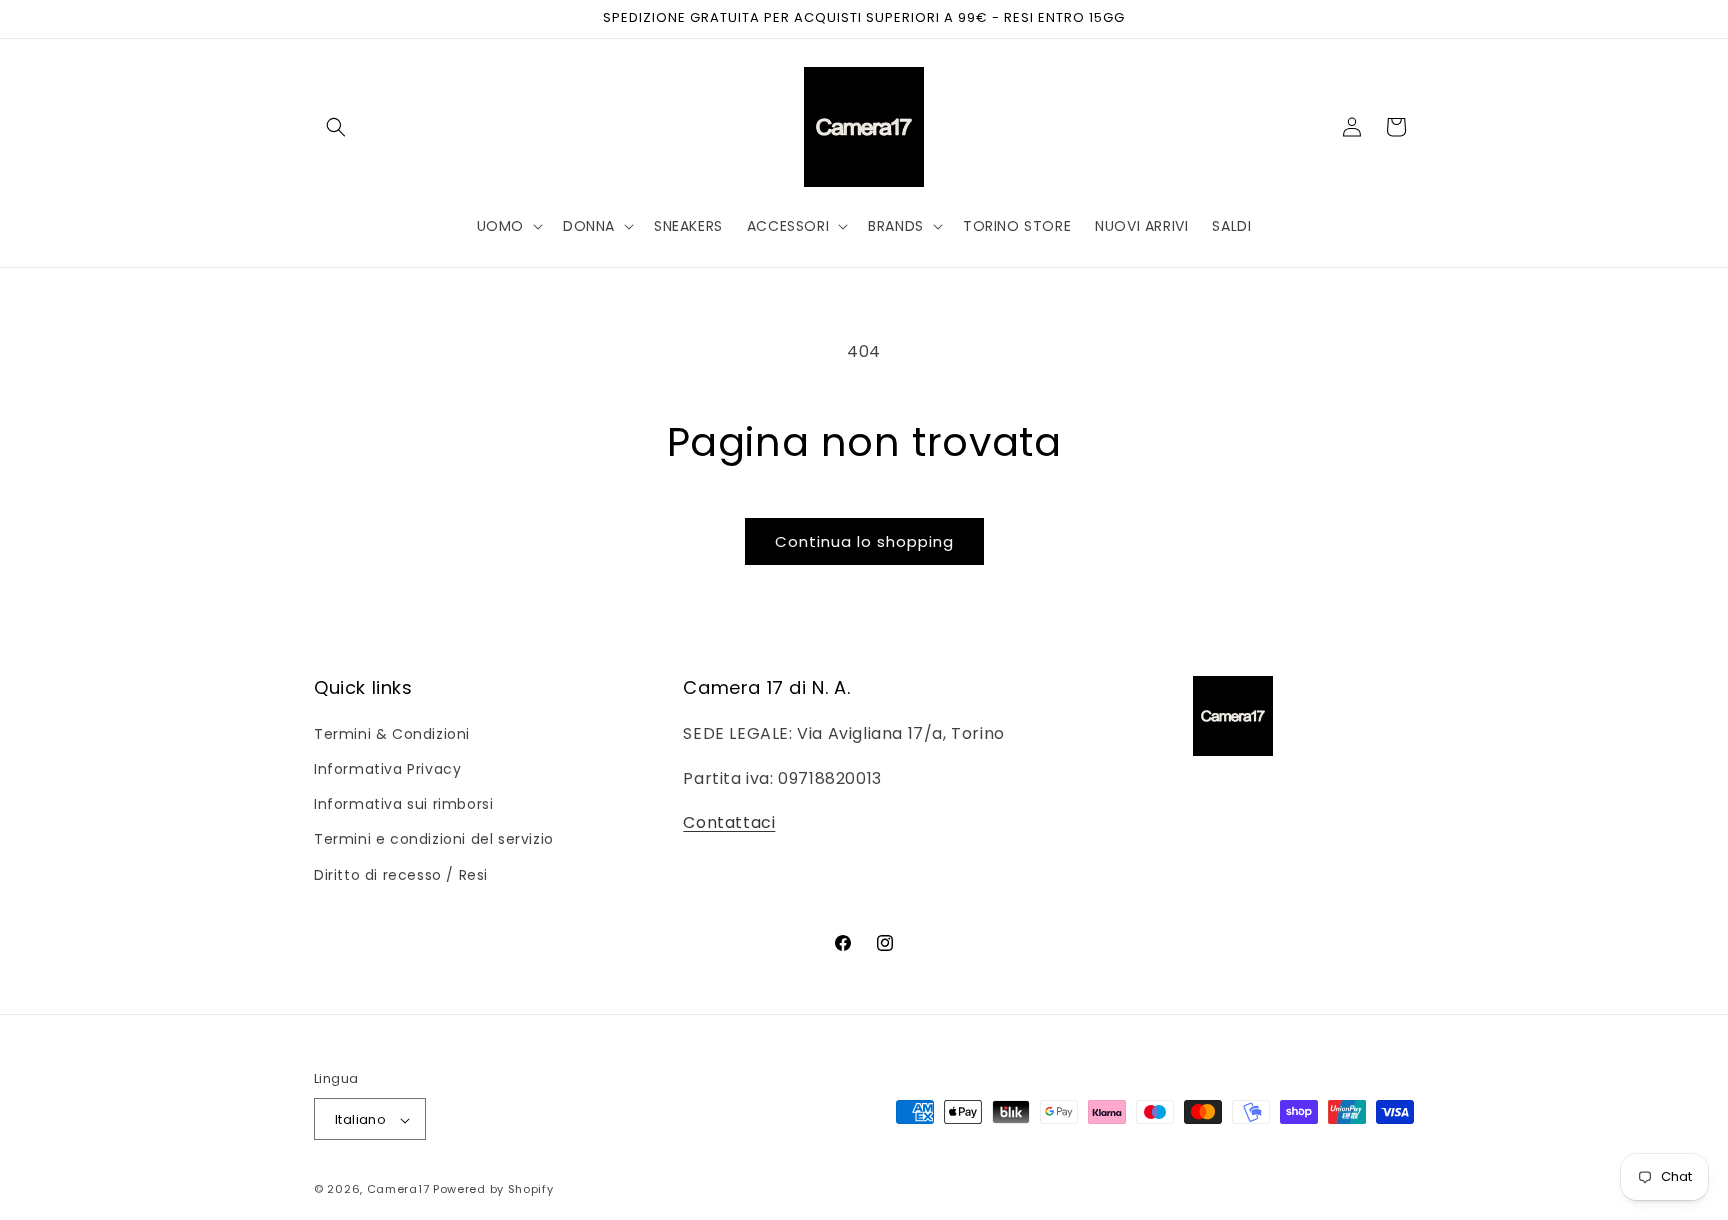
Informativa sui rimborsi (403, 804)
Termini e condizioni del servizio (434, 839)
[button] (336, 127)
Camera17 (398, 1190)
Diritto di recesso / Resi (401, 874)
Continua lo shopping (864, 541)
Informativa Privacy (387, 768)
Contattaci (729, 822)
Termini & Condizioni (392, 733)
